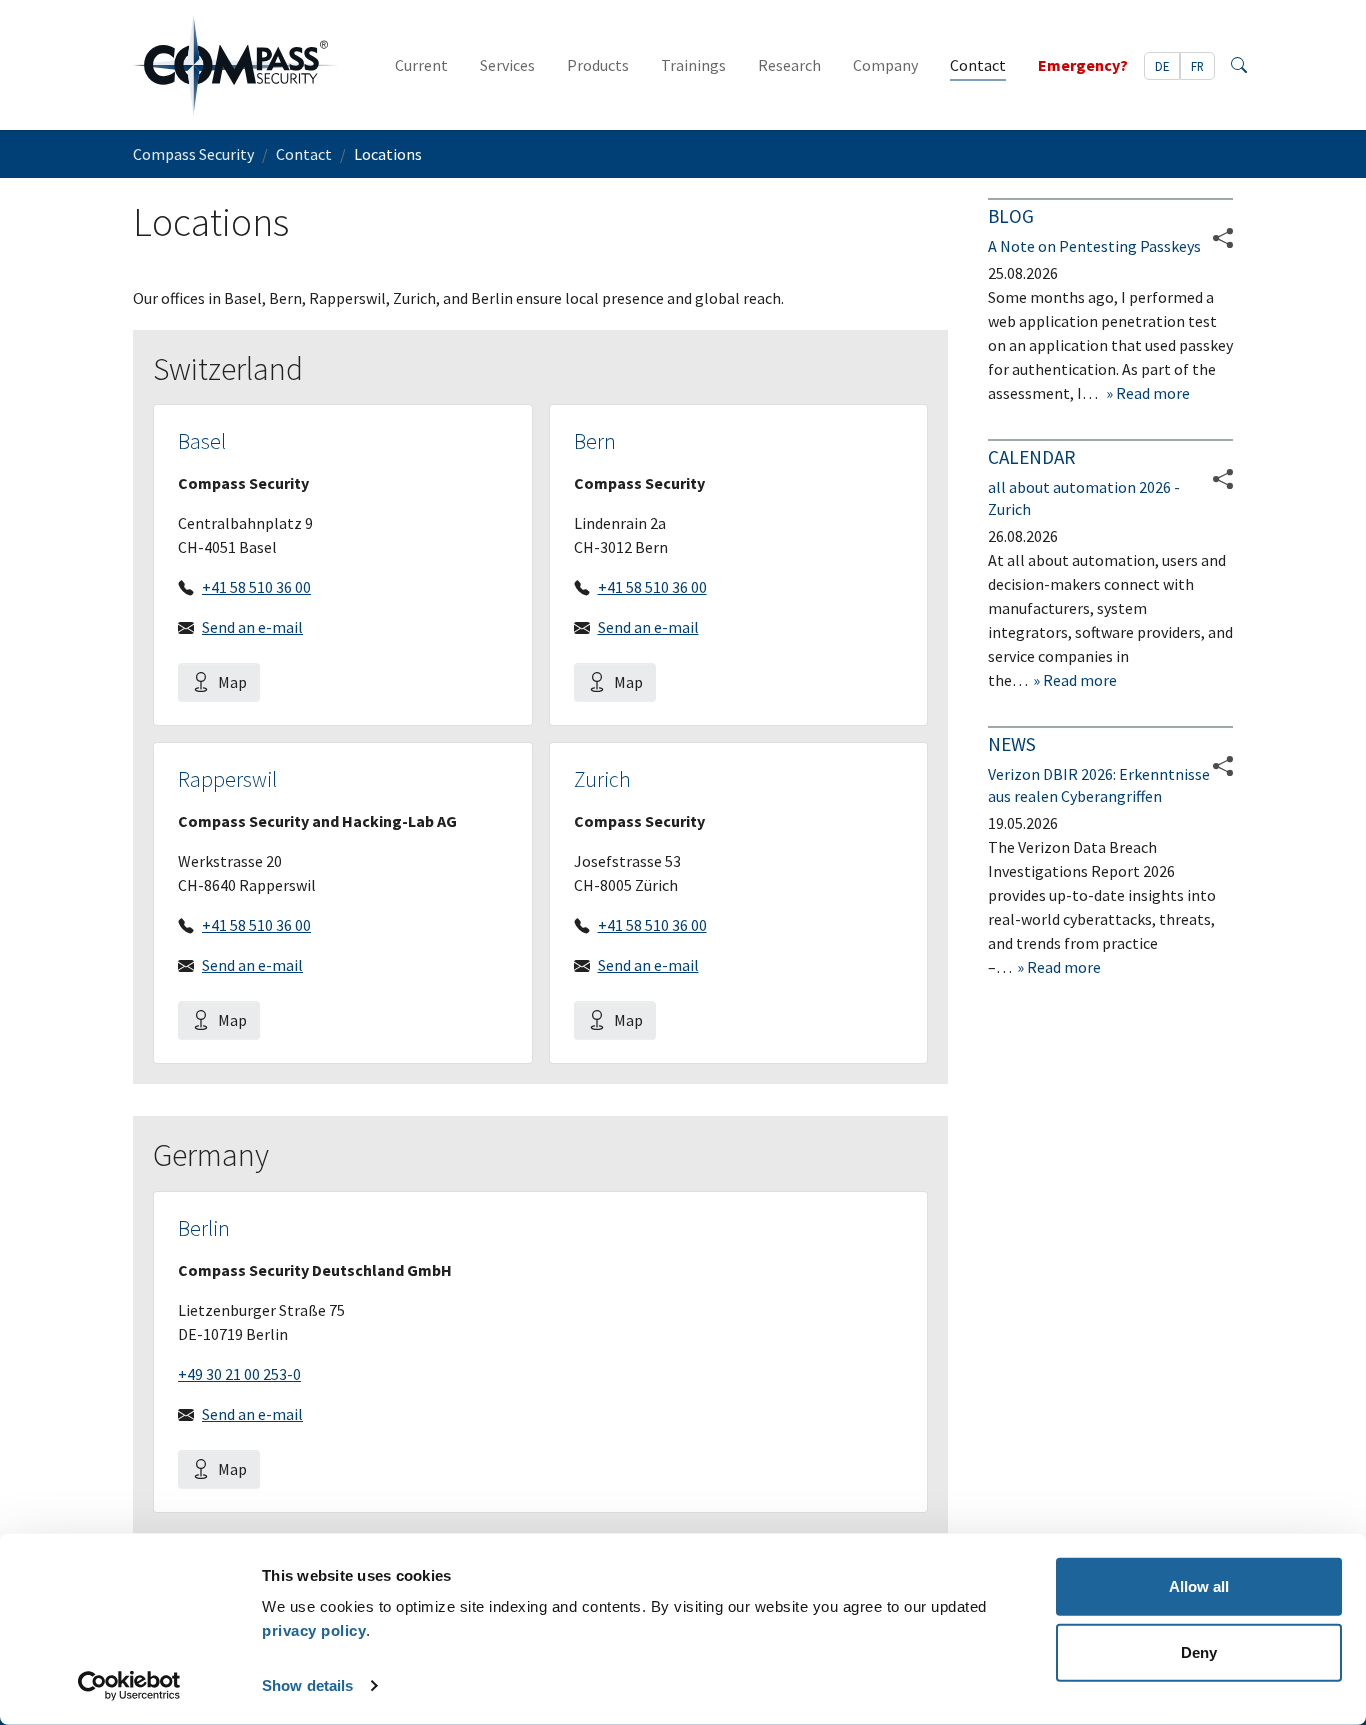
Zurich (602, 779)
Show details (307, 1685)
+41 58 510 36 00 (256, 587)
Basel (202, 441)
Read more (1151, 393)
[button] (1223, 479)
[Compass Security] (236, 65)
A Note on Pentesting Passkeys (1094, 246)
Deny (1199, 1651)
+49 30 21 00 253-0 (239, 1374)
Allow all (1199, 1586)
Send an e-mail (252, 627)
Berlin (204, 1228)
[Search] (1239, 65)
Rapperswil (227, 779)
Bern (595, 441)
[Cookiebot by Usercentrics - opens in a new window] (129, 1686)
